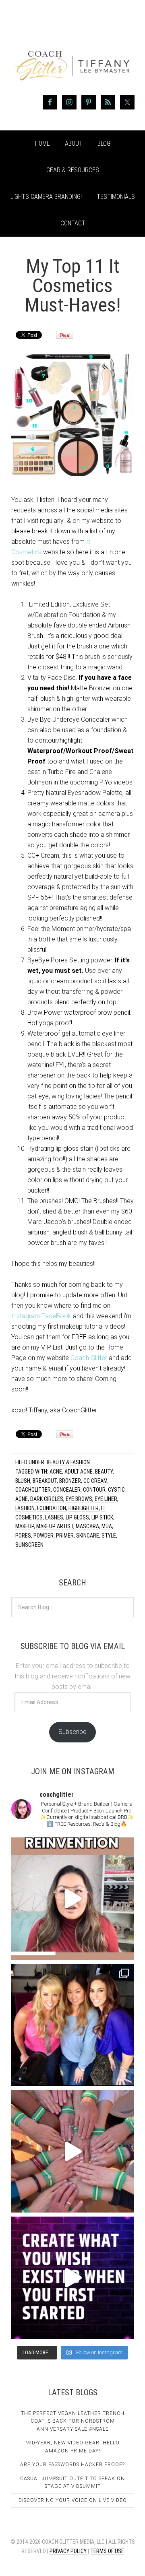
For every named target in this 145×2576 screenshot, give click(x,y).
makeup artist (55, 1526)
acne (56, 1472)
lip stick (102, 1517)
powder (43, 1536)
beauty (104, 1472)
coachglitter (33, 1490)
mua (107, 1526)
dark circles (47, 1499)
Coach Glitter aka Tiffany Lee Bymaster (72, 52)
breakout (45, 1481)
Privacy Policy (68, 2551)
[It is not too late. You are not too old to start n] (72, 2025)
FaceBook (56, 1316)
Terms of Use (107, 2551)
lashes (54, 1517)
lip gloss (77, 1517)
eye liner (106, 1499)
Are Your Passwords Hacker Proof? (72, 2465)
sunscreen (29, 1545)
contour (94, 1490)
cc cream (95, 1481)
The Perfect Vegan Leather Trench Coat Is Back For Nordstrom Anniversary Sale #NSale (73, 2421)
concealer (67, 1490)
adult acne (79, 1472)
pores (23, 1536)
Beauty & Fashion (68, 1462)
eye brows (79, 1499)
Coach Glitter (89, 1358)
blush (23, 1481)
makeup (25, 1526)
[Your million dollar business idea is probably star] (72, 2278)
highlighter (84, 1508)
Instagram (26, 1316)
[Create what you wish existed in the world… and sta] (72, 1899)
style (109, 1536)
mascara (87, 1526)
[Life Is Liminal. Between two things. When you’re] (72, 2151)
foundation (52, 1508)
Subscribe (72, 1732)
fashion (25, 1508)
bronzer (70, 1481)
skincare (88, 1536)
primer (65, 1536)
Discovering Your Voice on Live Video (73, 2500)
